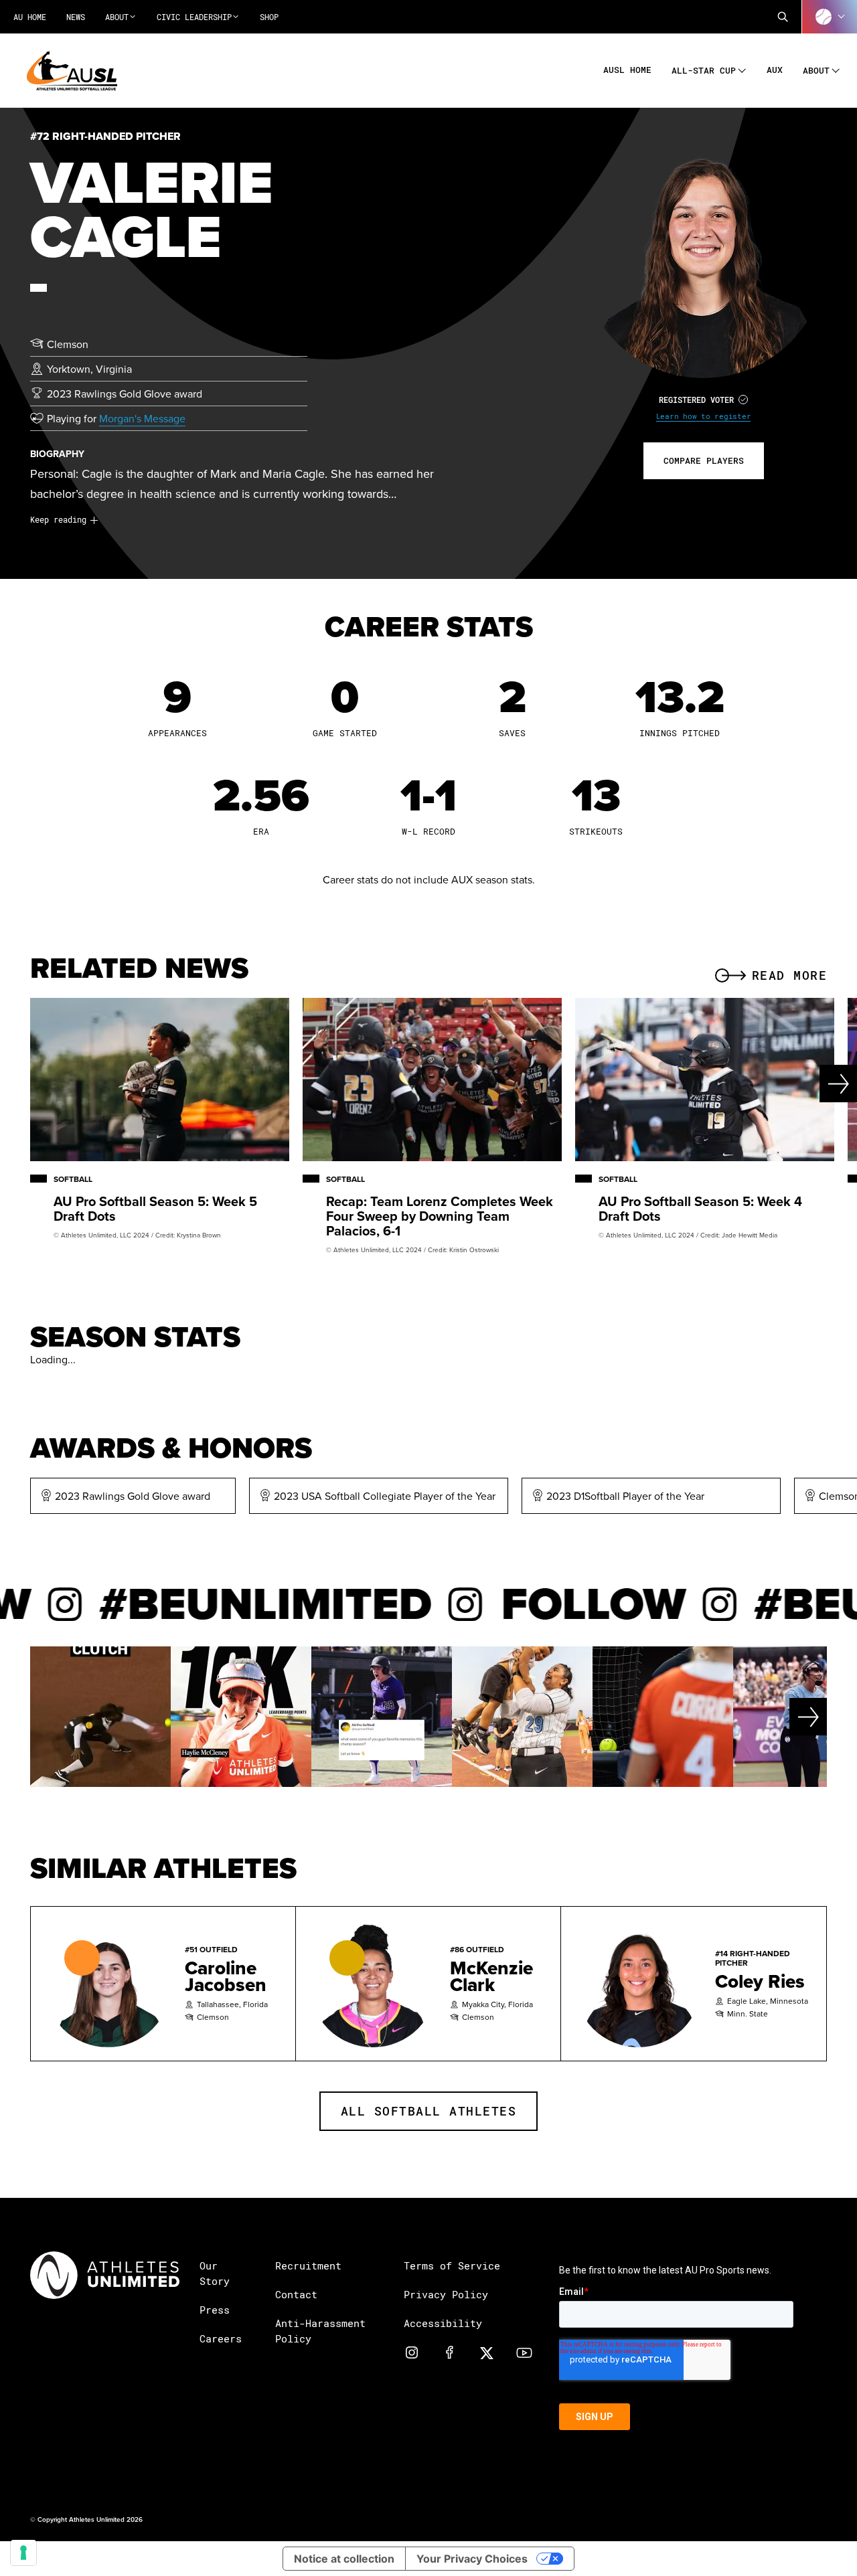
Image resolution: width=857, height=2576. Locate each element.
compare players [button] (704, 460)
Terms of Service (452, 2265)
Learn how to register (704, 416)
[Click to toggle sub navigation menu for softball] (830, 17)
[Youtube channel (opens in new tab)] (524, 2352)
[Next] (814, 1084)
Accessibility (443, 2323)
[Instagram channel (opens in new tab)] (412, 2352)
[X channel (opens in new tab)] (487, 2352)
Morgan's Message (142, 418)
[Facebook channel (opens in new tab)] (449, 2352)
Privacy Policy (446, 2294)
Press (215, 2310)
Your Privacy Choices (472, 2559)
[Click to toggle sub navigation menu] (742, 69)
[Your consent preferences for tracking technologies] (23, 2553)
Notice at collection (344, 2559)
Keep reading (58, 519)
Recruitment (308, 2265)
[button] (783, 17)
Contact (296, 2294)
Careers (221, 2338)
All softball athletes (429, 2111)
